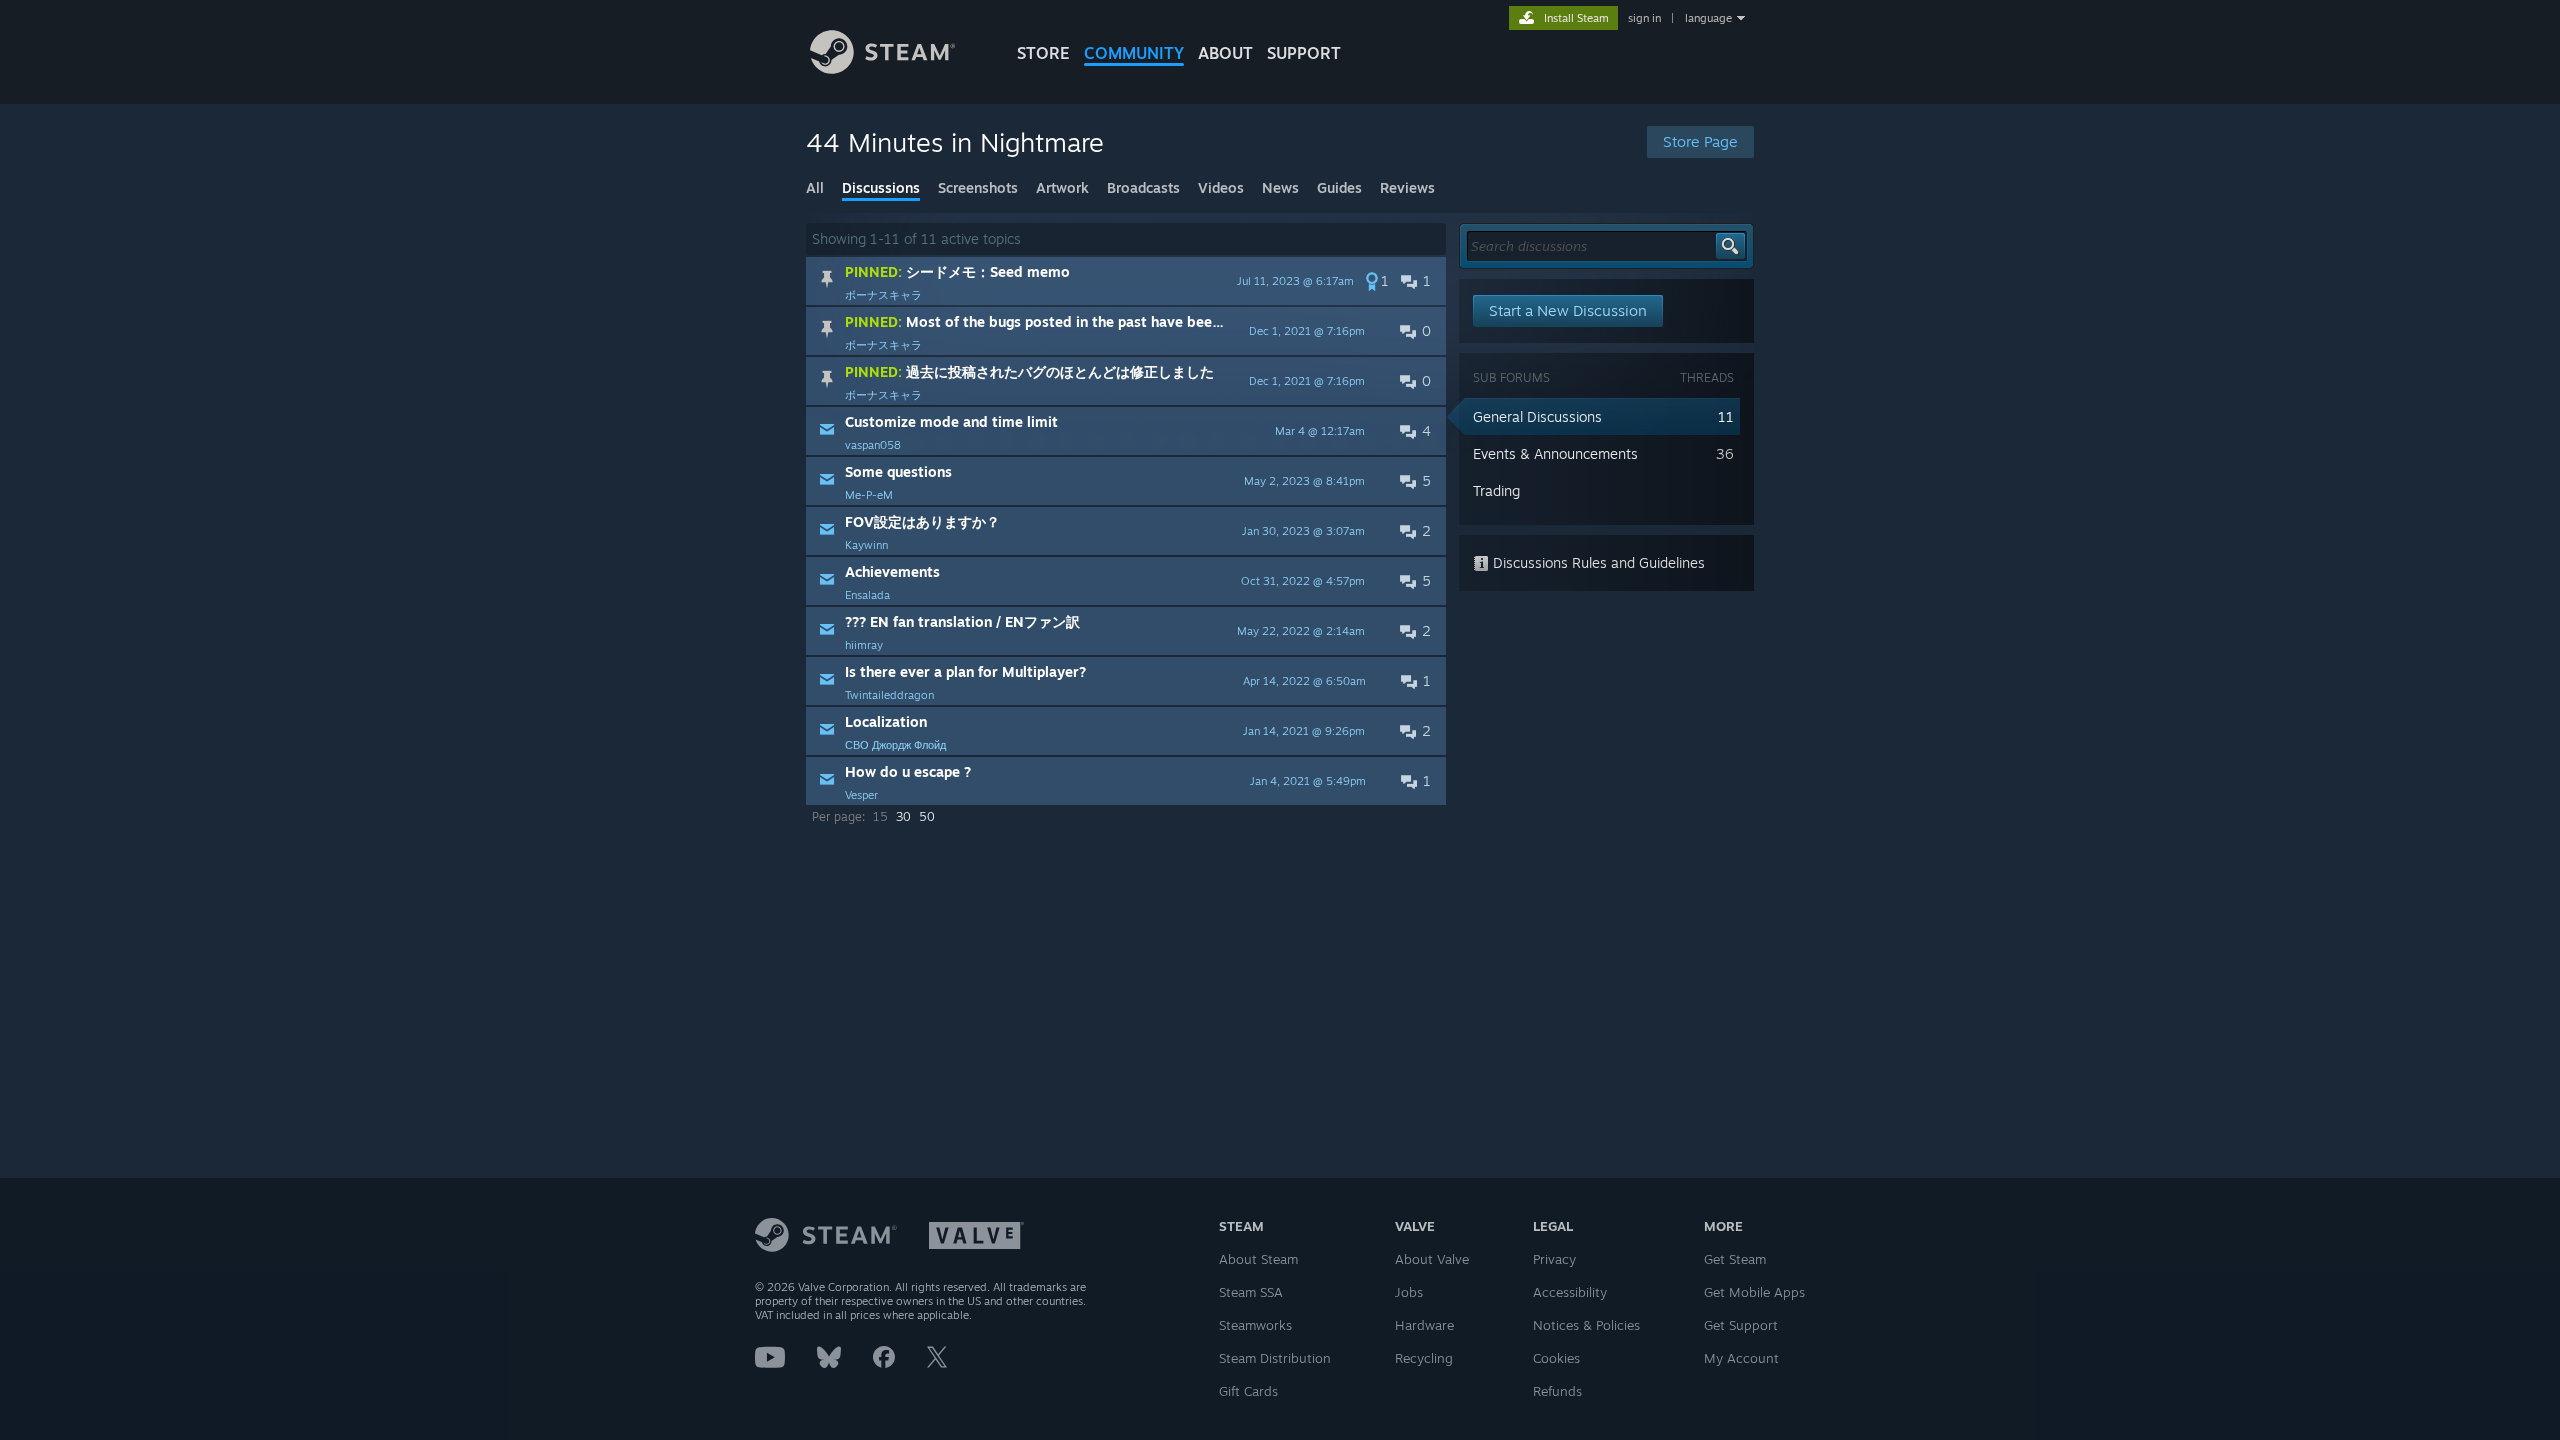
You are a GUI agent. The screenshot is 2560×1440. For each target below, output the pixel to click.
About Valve (1432, 1259)
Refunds (1557, 1391)
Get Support (1741, 1325)
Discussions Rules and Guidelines (1597, 562)
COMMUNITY (1134, 53)
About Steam (1258, 1259)
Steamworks (1255, 1325)
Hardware (1424, 1325)
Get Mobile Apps (1754, 1292)
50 (927, 816)
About (1225, 53)
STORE (1043, 53)
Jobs (1409, 1292)
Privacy (1554, 1259)
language (1708, 18)
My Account (1741, 1358)
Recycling (1424, 1358)
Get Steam (1735, 1259)
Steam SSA (1251, 1292)
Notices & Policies (1586, 1325)
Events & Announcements (1555, 453)
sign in (1644, 18)
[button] (1126, 281)
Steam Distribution (1275, 1358)
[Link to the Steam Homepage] (882, 68)
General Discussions (1537, 416)
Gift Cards (1248, 1391)
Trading (1496, 490)
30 (903, 816)
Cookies (1556, 1358)
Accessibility (1570, 1292)
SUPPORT (1304, 53)
